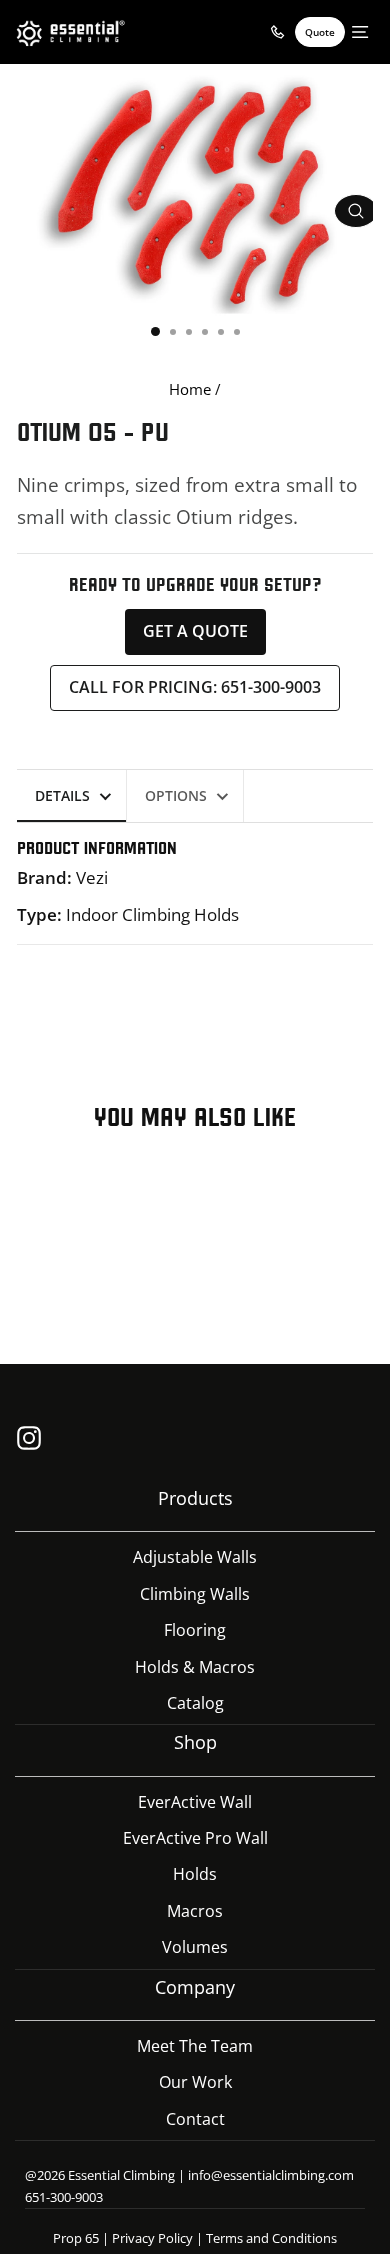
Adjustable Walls (195, 1557)
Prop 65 (76, 2238)
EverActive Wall (195, 1802)
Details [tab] (62, 795)
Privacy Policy (152, 2238)
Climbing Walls (195, 1594)
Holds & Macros (195, 1667)
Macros (195, 1911)
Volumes (195, 1947)
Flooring (195, 1630)
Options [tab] (176, 795)
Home (190, 389)
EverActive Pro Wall (195, 1838)
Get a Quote (195, 631)
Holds (195, 1874)
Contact (195, 2119)
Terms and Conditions (271, 2238)
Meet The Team (195, 2046)
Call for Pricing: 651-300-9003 (195, 687)
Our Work (195, 2082)
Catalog (195, 1703)
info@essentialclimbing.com (271, 2175)
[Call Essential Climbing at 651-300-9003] (277, 32)
